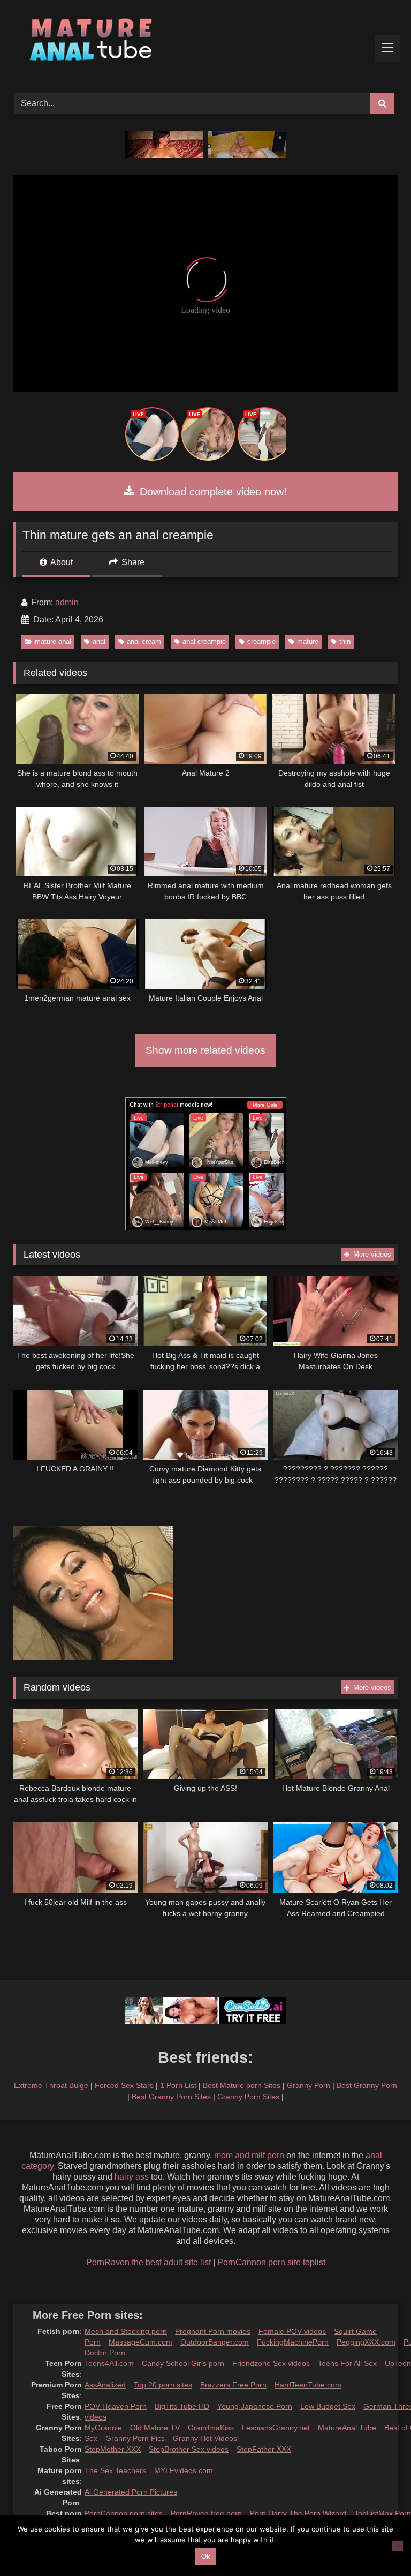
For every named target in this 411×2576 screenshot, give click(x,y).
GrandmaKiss (211, 2428)
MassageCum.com (140, 2342)
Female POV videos (292, 2331)
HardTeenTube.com (308, 2385)
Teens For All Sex (347, 2363)
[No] (398, 2546)
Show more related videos (205, 1050)
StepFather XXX (264, 2449)
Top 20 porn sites (163, 2385)
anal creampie (204, 641)
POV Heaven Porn (116, 2406)
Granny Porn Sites (248, 2097)
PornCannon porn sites (124, 2513)
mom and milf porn (249, 2155)
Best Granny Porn (367, 2085)
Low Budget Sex (328, 2406)
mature (308, 641)
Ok (206, 2556)
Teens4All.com (109, 2363)
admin (67, 602)
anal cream (144, 641)
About (61, 562)
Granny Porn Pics (135, 2438)
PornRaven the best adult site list (149, 2262)
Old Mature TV (155, 2428)
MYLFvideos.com (184, 2470)
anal (99, 641)
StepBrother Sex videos (189, 2449)
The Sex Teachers (115, 2470)
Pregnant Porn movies (213, 2331)
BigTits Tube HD (182, 2406)
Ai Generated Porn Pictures (131, 2492)
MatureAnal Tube (347, 2428)
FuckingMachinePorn (293, 2342)
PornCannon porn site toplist (271, 2262)
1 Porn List (178, 2085)
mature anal (53, 641)
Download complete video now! (212, 492)
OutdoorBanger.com (215, 2342)
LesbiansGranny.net (276, 2428)
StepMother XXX (113, 2449)
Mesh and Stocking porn (126, 2331)
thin (345, 641)
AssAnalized (105, 2385)
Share (132, 562)
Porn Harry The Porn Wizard (298, 2513)
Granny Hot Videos (205, 2438)
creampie (261, 641)
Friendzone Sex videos (271, 2363)
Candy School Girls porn (183, 2363)
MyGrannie (103, 2428)
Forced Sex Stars (124, 2085)
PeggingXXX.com (366, 2342)
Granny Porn (309, 2085)
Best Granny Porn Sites (171, 2097)
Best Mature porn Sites (242, 2085)
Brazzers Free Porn (233, 2385)
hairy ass (132, 2177)
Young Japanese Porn (255, 2406)
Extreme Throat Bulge (51, 2085)
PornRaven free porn (206, 2513)
